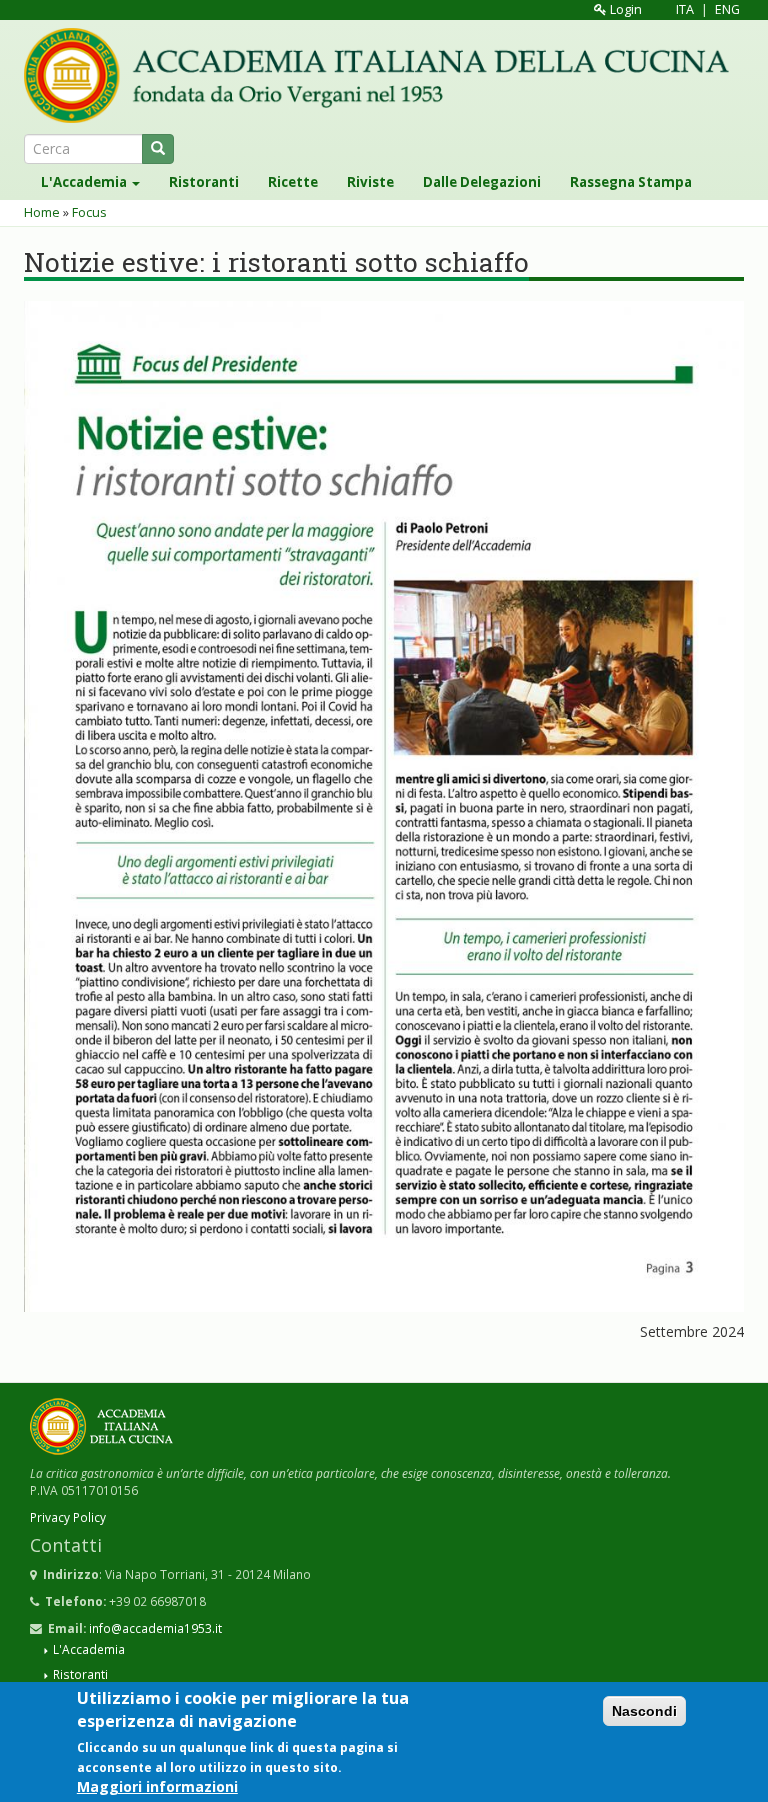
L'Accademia (85, 182)
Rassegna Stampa (631, 182)
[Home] (384, 75)
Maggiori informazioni (157, 1786)
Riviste (370, 182)
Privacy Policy (68, 1517)
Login (624, 9)
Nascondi (644, 1711)
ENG (727, 9)
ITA (685, 9)
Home (42, 212)
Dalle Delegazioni (482, 182)
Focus (89, 212)
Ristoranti (204, 182)
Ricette (293, 182)
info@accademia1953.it (155, 1628)
